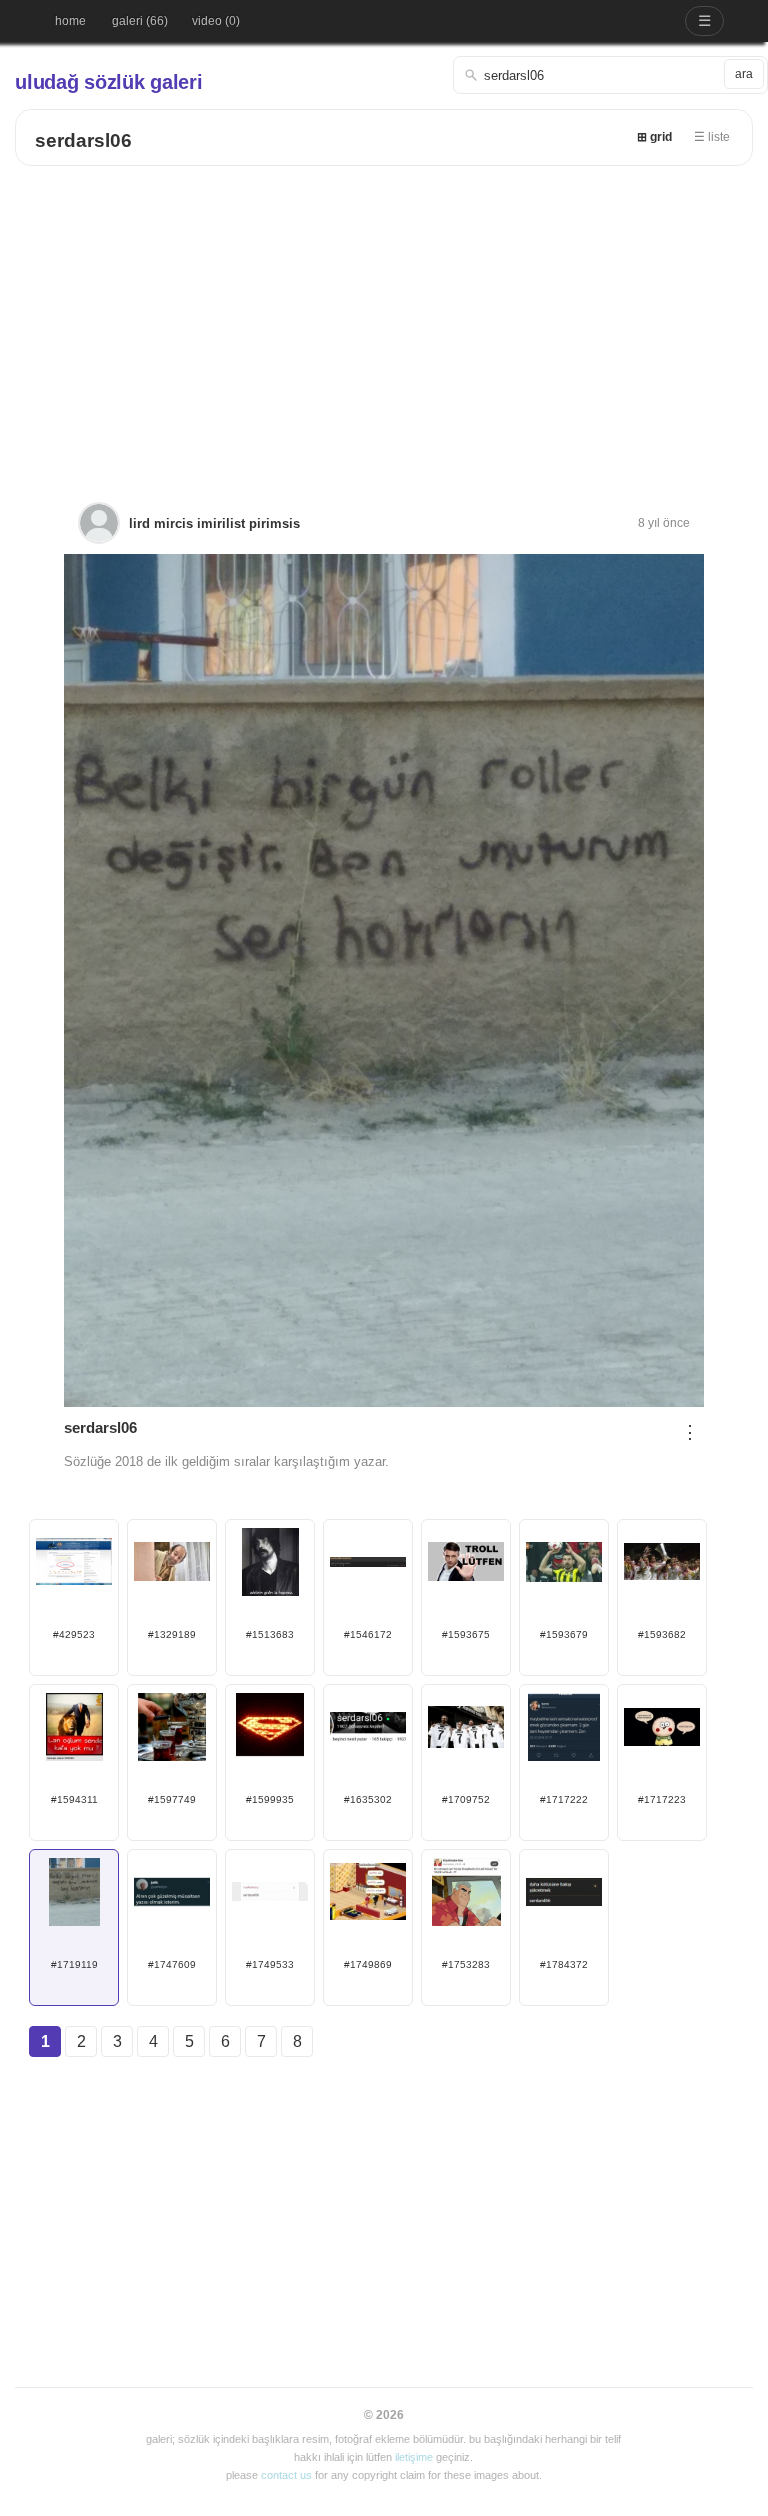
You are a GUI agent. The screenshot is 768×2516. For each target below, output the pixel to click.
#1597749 (172, 1799)
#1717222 (564, 1799)
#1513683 (270, 1634)
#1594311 (74, 1799)
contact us (286, 2475)
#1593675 (466, 1634)
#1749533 (270, 1964)
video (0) (216, 21)
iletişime (414, 2457)
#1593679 (564, 1634)
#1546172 (368, 1634)
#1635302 (368, 1799)
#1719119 (74, 1964)
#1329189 (172, 1634)
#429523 (74, 1634)
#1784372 (564, 1964)
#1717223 (662, 1799)
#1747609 (172, 1964)
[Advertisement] (383, 316)
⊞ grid (654, 137)
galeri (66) (140, 21)
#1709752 (466, 1799)
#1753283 (466, 1964)
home (70, 21)
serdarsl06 (83, 140)
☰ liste (712, 137)
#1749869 (368, 1964)
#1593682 (662, 1634)
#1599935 (270, 1799)
